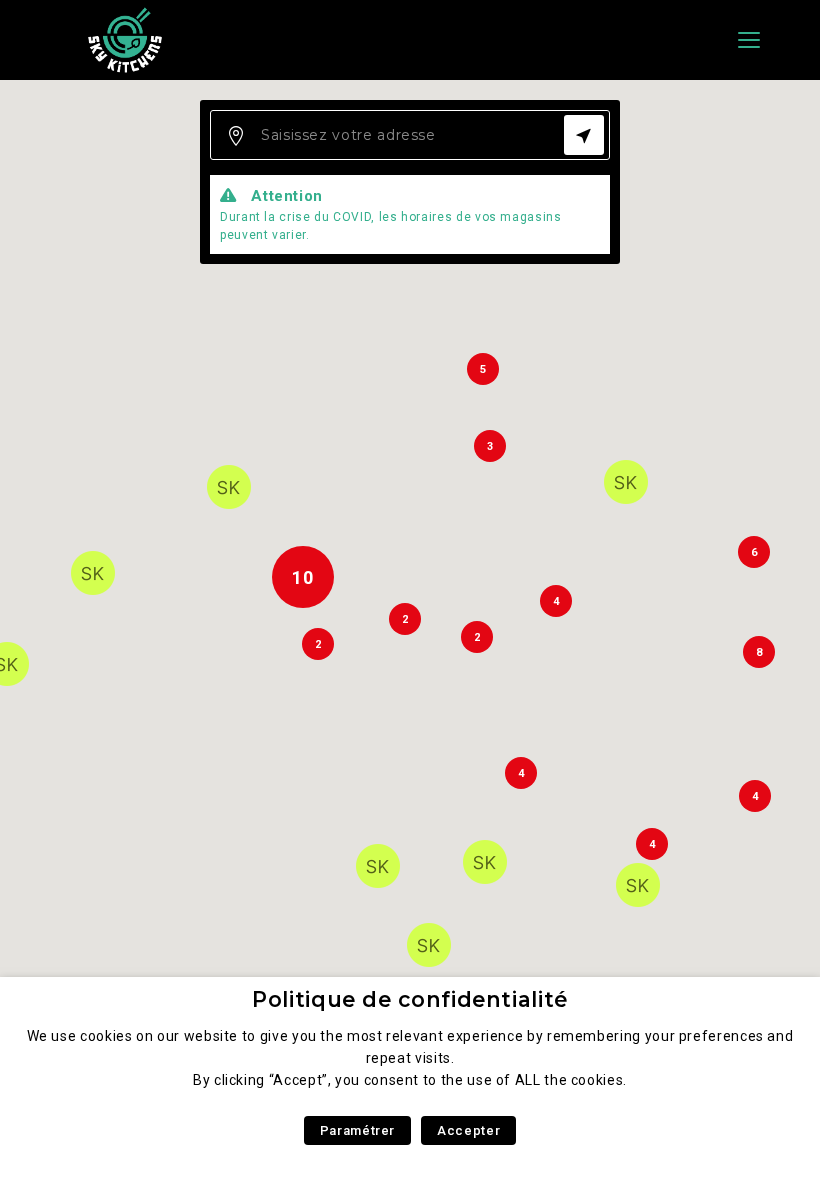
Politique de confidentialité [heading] (410, 999)
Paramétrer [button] (357, 1130)
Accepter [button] (468, 1130)
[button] (485, 862)
